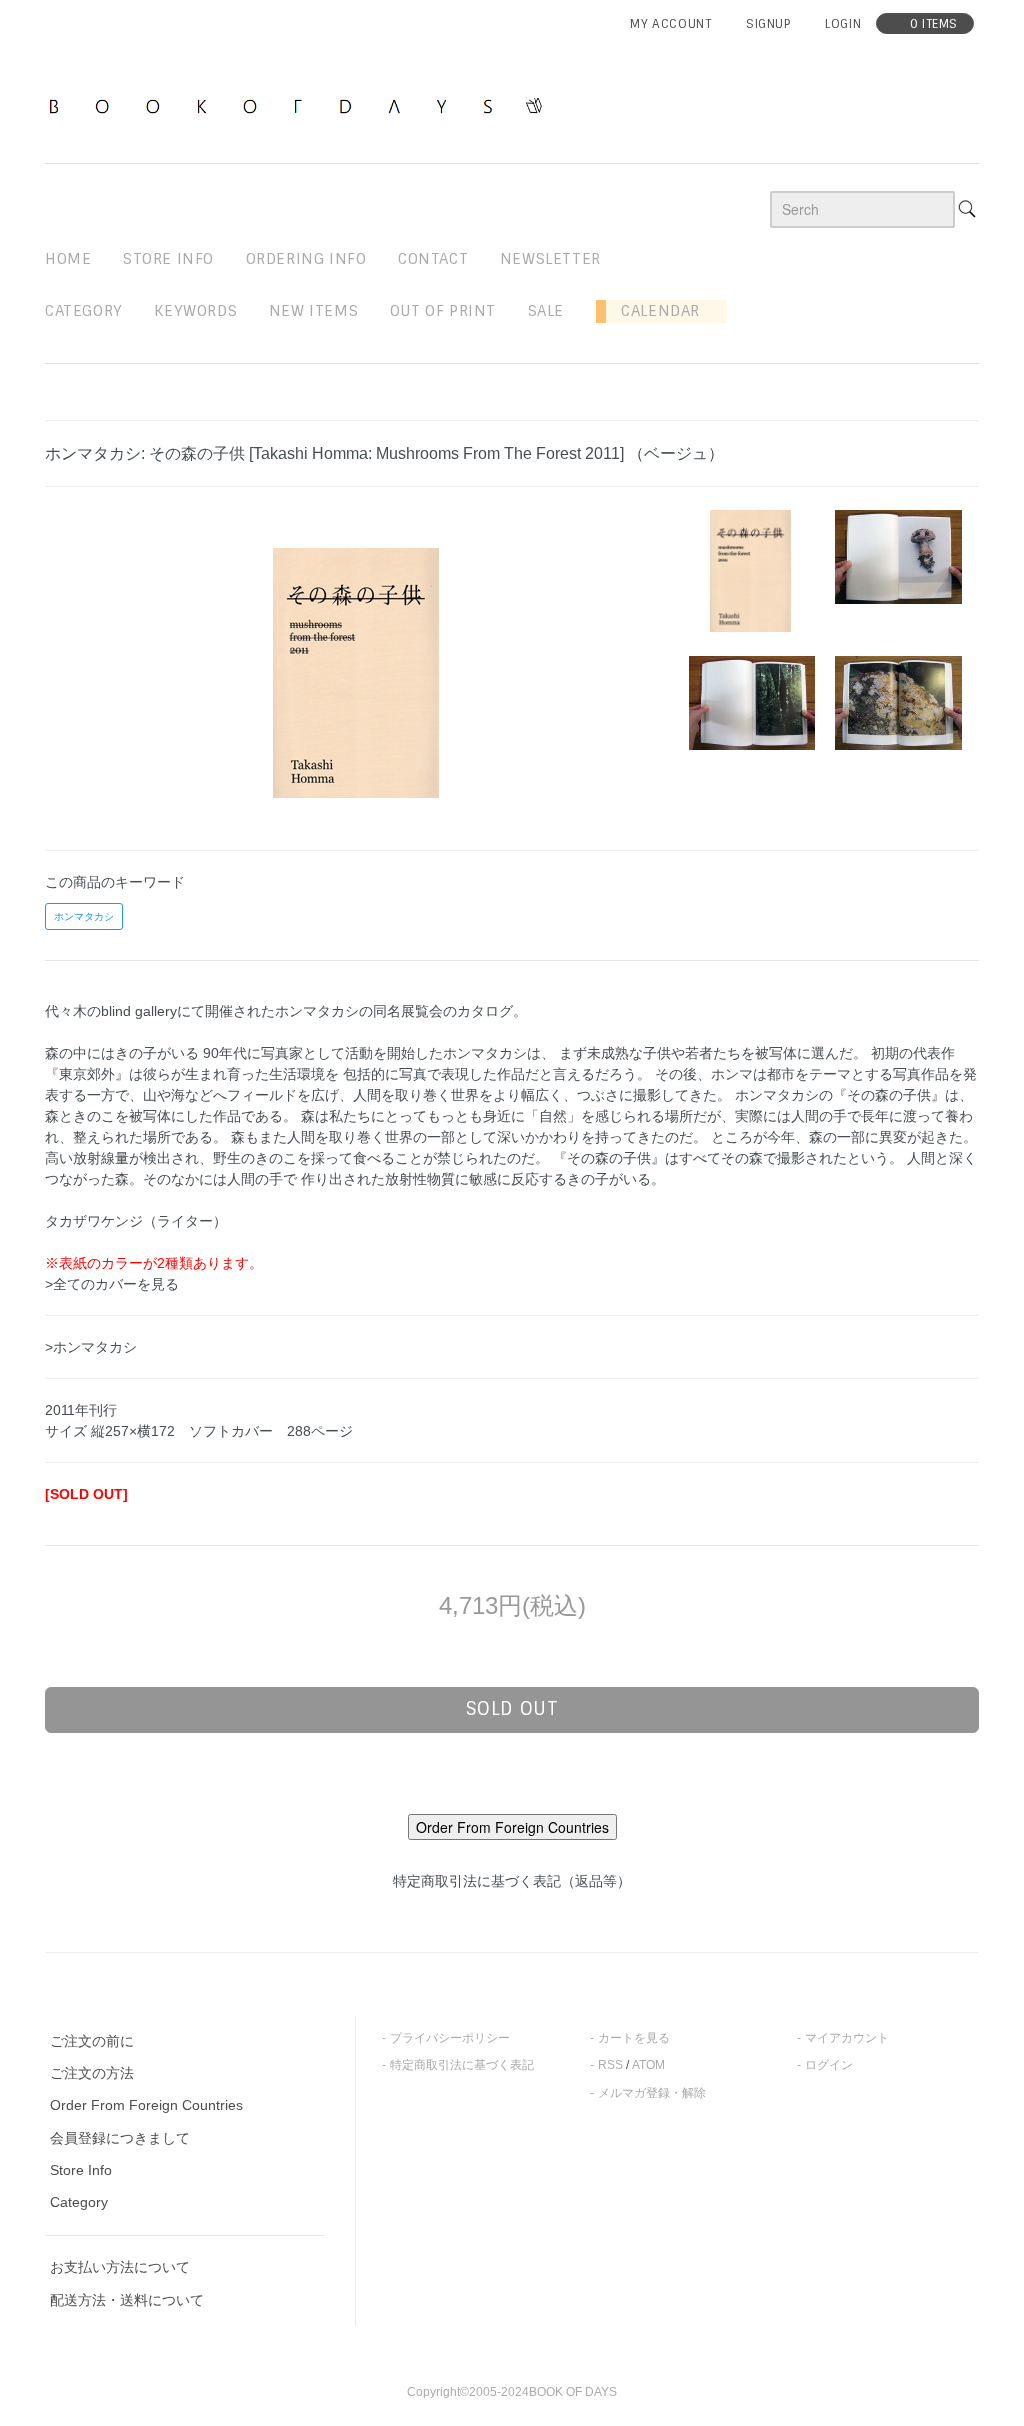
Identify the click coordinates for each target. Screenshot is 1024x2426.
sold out (512, 1709)
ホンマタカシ (84, 916)
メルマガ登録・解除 (652, 2093)
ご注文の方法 (92, 2073)
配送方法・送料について (127, 2300)
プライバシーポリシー (450, 2038)
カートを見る (634, 2038)
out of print (443, 311)
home (68, 259)
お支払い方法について (120, 2267)
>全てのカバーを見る (112, 1284)
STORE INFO (168, 259)
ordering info (306, 259)
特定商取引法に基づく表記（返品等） (512, 1881)
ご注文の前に (92, 2041)
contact (433, 259)
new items (313, 311)
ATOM (648, 2065)
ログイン (829, 2065)
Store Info (81, 2170)
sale (546, 311)
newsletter (550, 259)
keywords (195, 311)
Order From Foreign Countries (146, 2105)
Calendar (653, 311)
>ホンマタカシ (91, 1347)
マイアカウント (847, 2038)
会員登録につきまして (120, 2138)
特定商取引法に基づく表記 (462, 2065)
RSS (610, 2065)
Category (84, 311)
